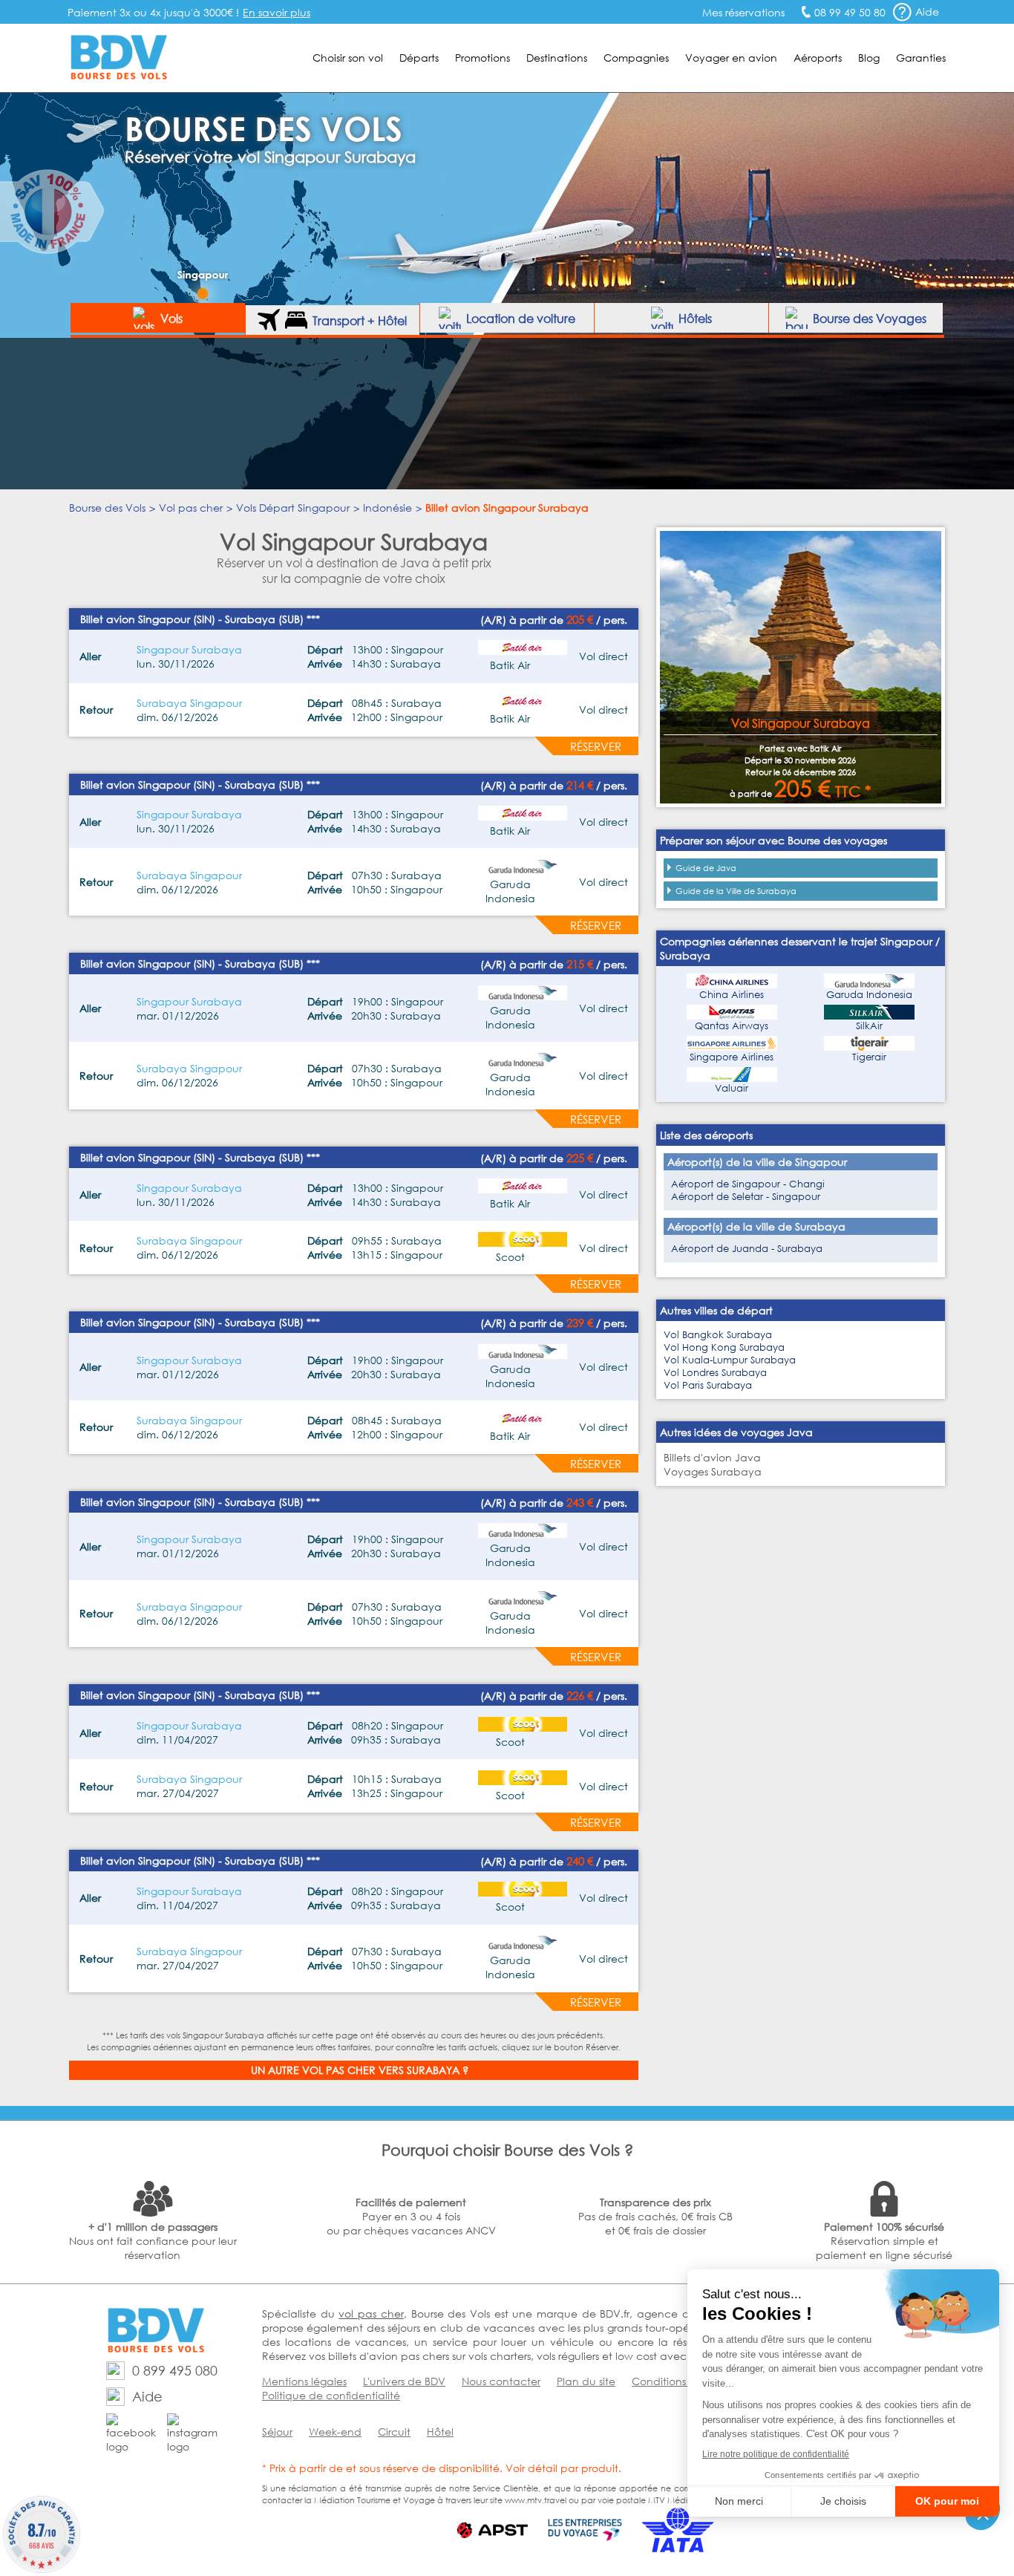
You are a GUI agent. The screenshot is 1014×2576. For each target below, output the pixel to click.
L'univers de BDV (404, 2381)
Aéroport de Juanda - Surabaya (747, 1249)
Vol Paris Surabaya (708, 1385)
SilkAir (869, 1026)
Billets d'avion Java (712, 1457)
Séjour (277, 2432)
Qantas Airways (732, 1026)
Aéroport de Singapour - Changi (748, 1184)
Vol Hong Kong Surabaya (724, 1347)
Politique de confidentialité (331, 2395)
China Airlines (732, 995)
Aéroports (818, 58)
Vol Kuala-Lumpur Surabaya (730, 1360)
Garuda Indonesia (869, 995)
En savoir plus (277, 12)
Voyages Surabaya (713, 1471)
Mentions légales (304, 2381)
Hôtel (440, 2432)
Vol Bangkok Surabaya (718, 1335)
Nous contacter (501, 2381)
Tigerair (869, 1057)
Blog (869, 58)
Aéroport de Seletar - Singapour (746, 1197)
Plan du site (586, 2381)
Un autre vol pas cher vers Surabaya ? (360, 2070)
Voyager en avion (731, 58)
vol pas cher (371, 2313)
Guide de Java (706, 868)
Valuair (732, 1088)
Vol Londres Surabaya (715, 1373)
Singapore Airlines (732, 1057)
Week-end (335, 2432)
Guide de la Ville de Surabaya (736, 891)
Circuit (394, 2432)
